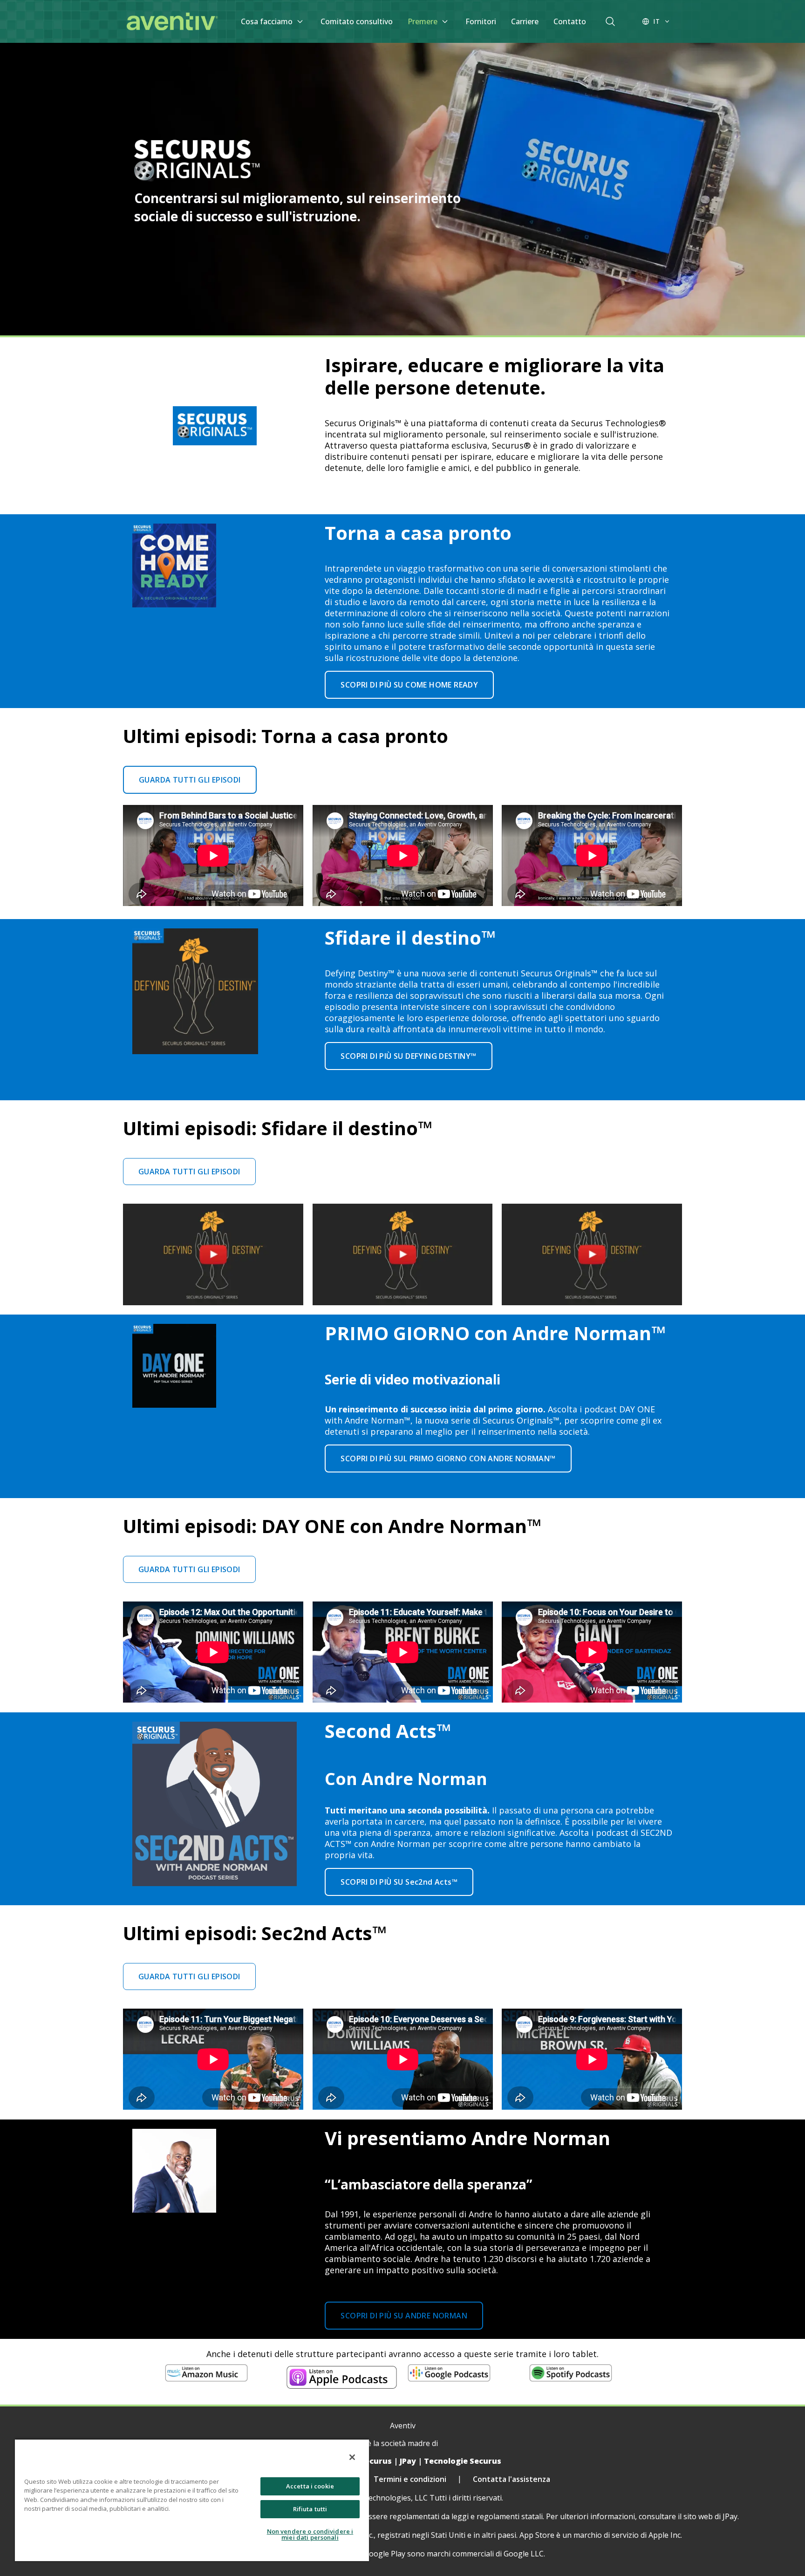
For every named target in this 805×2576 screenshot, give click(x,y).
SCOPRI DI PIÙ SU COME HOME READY (409, 685)
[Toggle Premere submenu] (445, 21)
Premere (423, 21)
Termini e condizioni (410, 2479)
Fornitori (481, 21)
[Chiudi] (352, 2457)
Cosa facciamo (267, 21)
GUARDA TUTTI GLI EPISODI (190, 780)
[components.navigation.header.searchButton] (610, 21)
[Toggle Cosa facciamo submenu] (300, 21)
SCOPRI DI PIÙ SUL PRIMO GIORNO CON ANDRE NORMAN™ (448, 1458)
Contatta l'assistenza (512, 2479)
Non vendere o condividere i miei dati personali (310, 2534)
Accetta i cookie (310, 2486)
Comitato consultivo (357, 21)
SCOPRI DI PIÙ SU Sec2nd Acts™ (399, 1882)
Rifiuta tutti (310, 2509)
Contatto (570, 21)
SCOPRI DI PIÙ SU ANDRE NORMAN (404, 2316)
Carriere (525, 21)
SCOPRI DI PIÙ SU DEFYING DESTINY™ (408, 1056)
